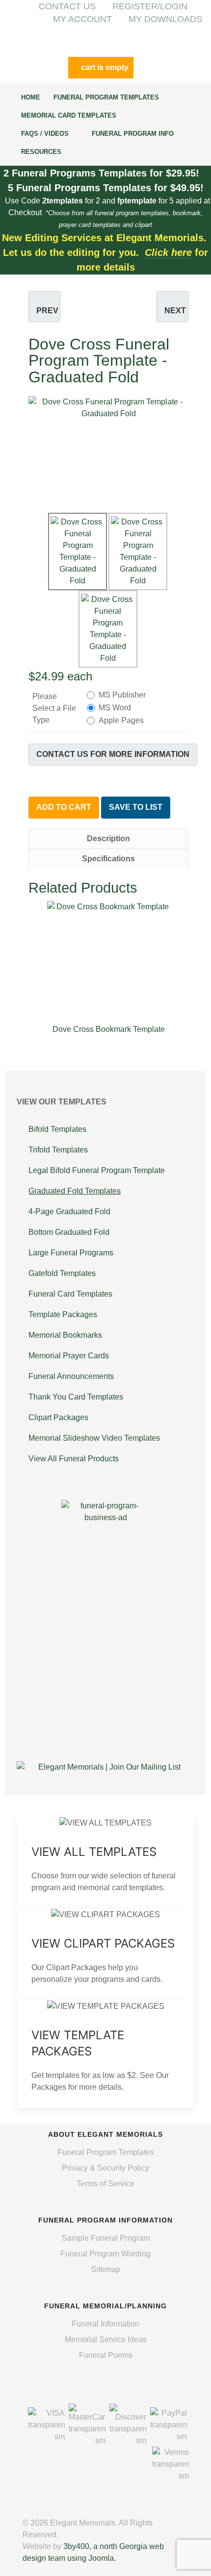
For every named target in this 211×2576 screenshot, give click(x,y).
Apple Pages (121, 720)
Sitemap (106, 2269)
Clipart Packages (58, 1417)
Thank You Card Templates (76, 1397)
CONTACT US (67, 6)
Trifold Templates (58, 1150)
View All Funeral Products (74, 1459)
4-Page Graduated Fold (69, 1212)
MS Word (115, 708)
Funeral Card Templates (70, 1294)
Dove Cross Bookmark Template (109, 1029)
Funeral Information (105, 2324)
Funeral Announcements (71, 1376)
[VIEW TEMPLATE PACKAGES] (105, 2054)
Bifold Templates (57, 1129)
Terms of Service (105, 2184)
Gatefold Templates (62, 1273)
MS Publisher (122, 695)
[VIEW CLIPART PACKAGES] (105, 1954)
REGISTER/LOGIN (150, 6)
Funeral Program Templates (106, 2152)
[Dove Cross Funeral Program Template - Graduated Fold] (108, 448)
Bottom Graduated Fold (69, 1232)
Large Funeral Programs (71, 1253)
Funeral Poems (106, 2355)
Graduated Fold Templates (75, 1191)
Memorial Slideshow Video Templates (94, 1438)
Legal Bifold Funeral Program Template (97, 1170)
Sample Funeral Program (106, 2238)
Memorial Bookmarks (65, 1335)
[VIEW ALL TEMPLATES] (105, 1863)
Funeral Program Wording (105, 2254)
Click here (168, 252)
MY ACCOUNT (82, 19)
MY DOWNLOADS (165, 19)
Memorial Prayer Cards (69, 1356)
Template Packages (63, 1314)
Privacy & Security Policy (105, 2168)
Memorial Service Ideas (106, 2339)
